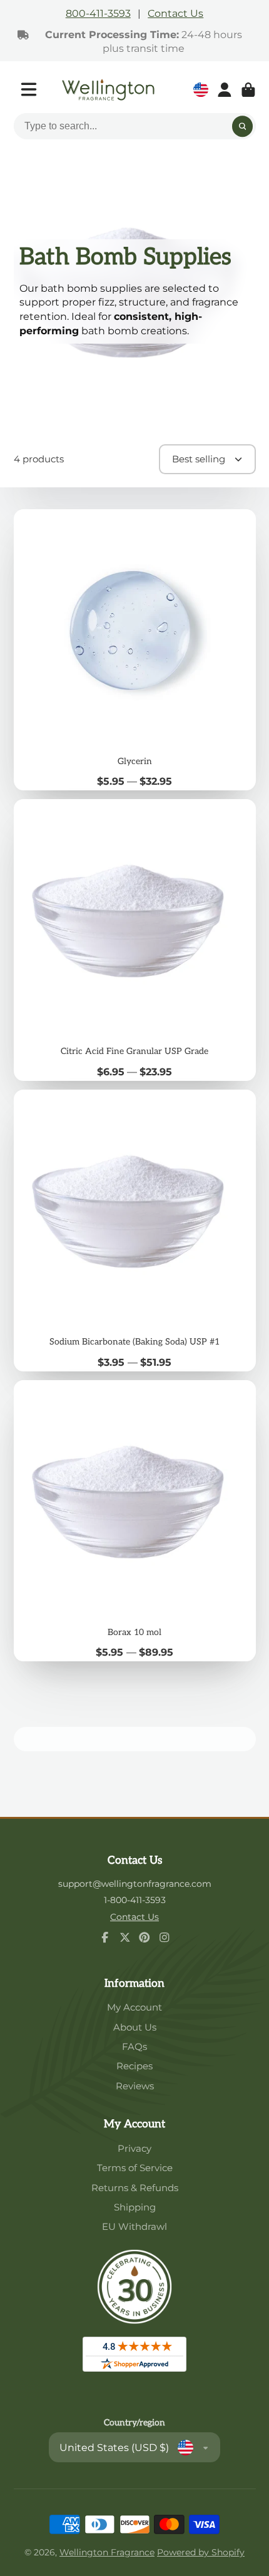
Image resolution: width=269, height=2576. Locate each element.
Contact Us (175, 13)
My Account (134, 2007)
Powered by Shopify (201, 2552)
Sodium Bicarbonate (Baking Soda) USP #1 (135, 1231)
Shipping (135, 2207)
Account (225, 90)
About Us (135, 2027)
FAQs (134, 2046)
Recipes (134, 2066)
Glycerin (135, 650)
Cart (248, 90)
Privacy (134, 2148)
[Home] (108, 90)
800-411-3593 (98, 13)
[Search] (243, 127)
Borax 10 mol (135, 1521)
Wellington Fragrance (107, 2552)
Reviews (135, 2086)
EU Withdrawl (134, 2226)
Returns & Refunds (135, 2188)
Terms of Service (135, 2168)
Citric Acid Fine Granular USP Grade (135, 940)
